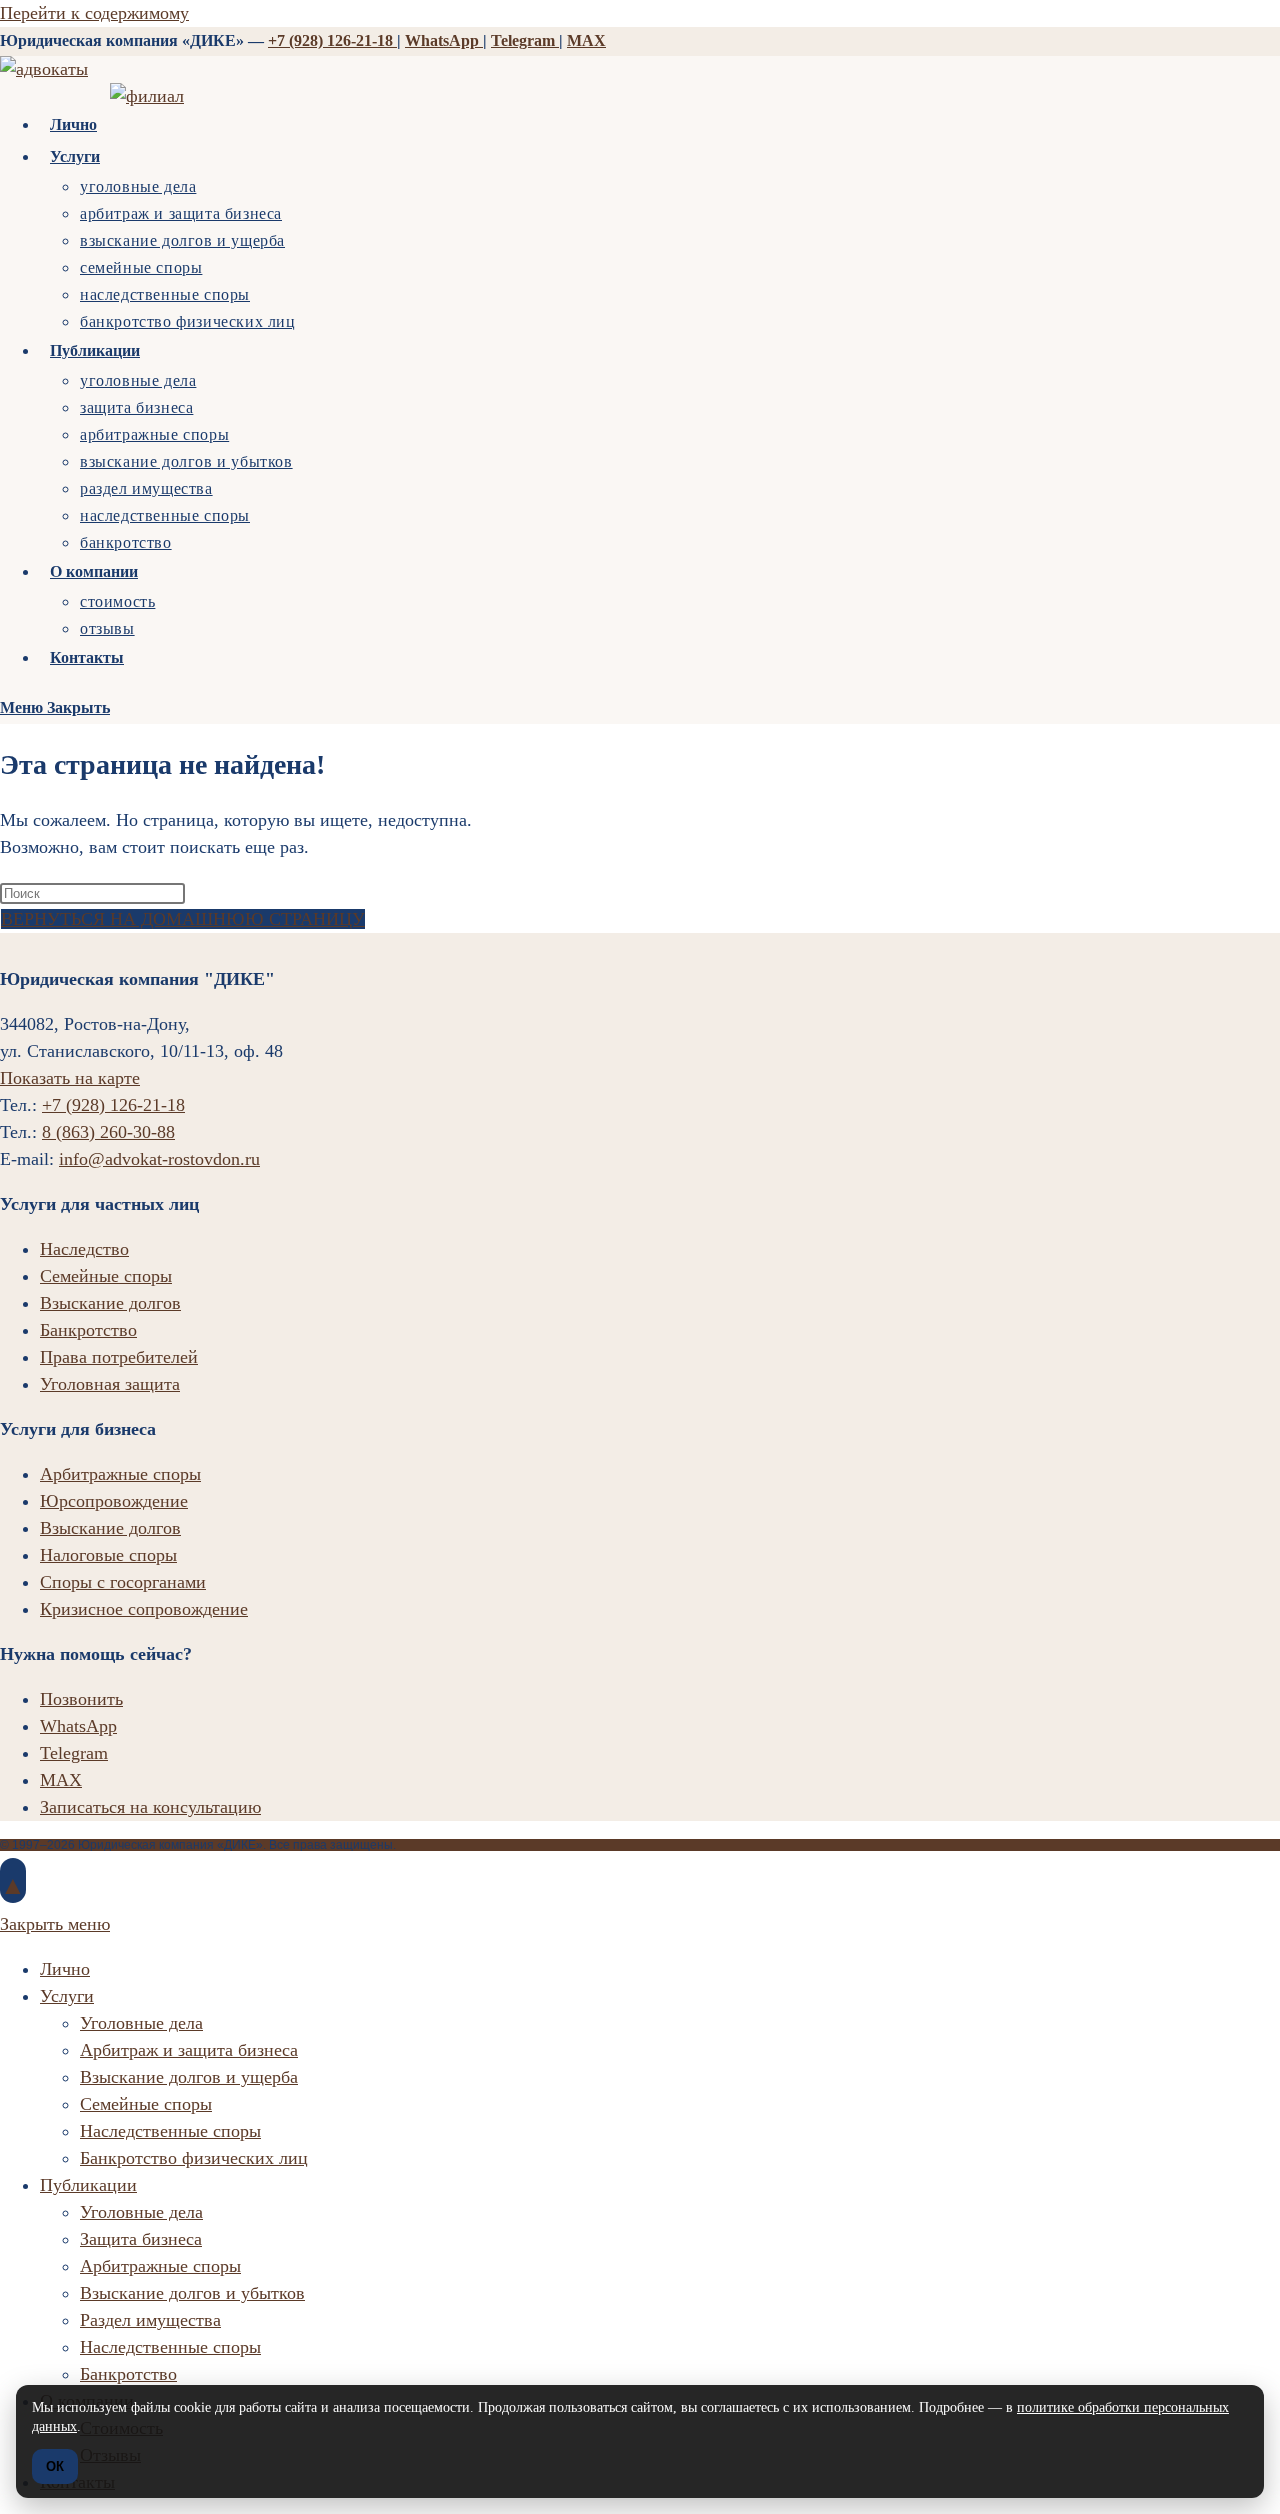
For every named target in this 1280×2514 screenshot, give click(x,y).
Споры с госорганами (123, 1582)
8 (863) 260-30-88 (108, 1132)
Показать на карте (70, 1078)
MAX (586, 40)
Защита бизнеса (141, 2239)
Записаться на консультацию (150, 1807)
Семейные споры (106, 1276)
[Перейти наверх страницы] (13, 1880)
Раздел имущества (150, 2320)
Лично (65, 1969)
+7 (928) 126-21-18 (332, 40)
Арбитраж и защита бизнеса (189, 2050)
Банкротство (88, 1330)
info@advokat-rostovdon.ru (159, 1159)
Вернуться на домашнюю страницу (183, 919)
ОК (55, 2466)
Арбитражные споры (120, 1474)
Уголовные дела (141, 2023)
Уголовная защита (110, 1384)
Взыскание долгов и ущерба (189, 2077)
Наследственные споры (170, 2131)
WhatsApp (444, 40)
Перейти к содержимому (94, 13)
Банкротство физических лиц (194, 2158)
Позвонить (81, 1699)
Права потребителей (119, 1357)
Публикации (88, 2185)
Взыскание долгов (110, 1303)
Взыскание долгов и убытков (192, 2293)
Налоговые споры (108, 1555)
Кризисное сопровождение (144, 1609)
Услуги (67, 1996)
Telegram (525, 40)
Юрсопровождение (114, 1501)
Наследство (84, 1249)
